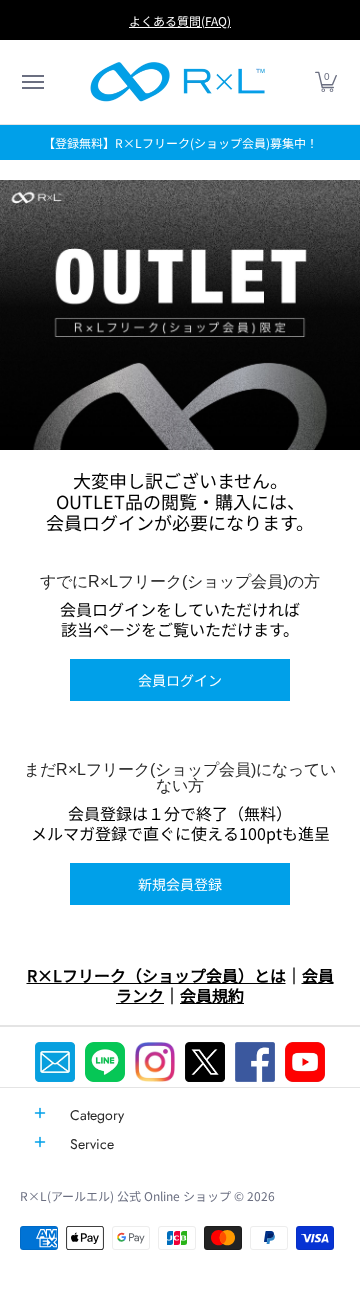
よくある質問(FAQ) (180, 20)
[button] (32, 82)
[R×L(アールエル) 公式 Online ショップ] (178, 82)
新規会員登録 (180, 884)
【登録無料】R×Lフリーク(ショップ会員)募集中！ (180, 142)
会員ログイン (180, 680)
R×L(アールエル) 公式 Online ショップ (125, 1195)
